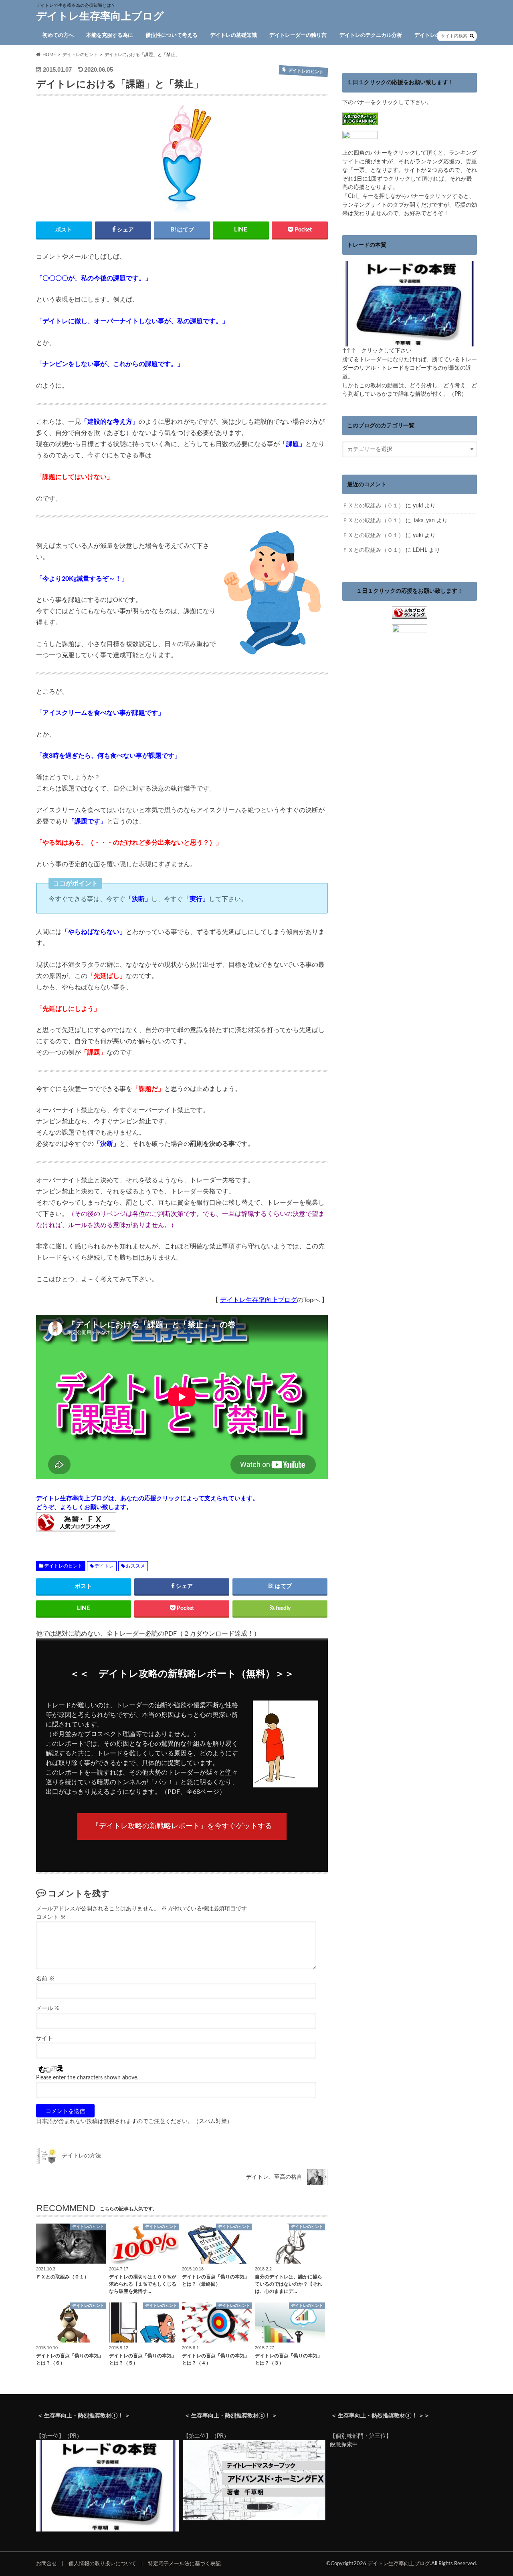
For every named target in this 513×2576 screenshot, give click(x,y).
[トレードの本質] (410, 342)
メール (48, 2008)
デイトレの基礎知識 (233, 35)
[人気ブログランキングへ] (410, 614)
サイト (44, 2039)
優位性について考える (172, 35)
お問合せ (46, 2564)
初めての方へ (58, 35)
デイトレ (104, 1566)
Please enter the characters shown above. (87, 2078)
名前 (45, 1979)
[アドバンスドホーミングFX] (254, 2519)
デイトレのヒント (435, 35)
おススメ (135, 1566)
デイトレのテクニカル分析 (371, 35)
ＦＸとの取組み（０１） (373, 506)
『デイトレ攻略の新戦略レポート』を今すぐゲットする (182, 1826)
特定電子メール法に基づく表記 (184, 2564)
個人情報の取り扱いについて (102, 2564)
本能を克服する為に (110, 35)
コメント (51, 1917)
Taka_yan (424, 520)
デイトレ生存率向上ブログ (100, 16)
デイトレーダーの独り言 (298, 35)
